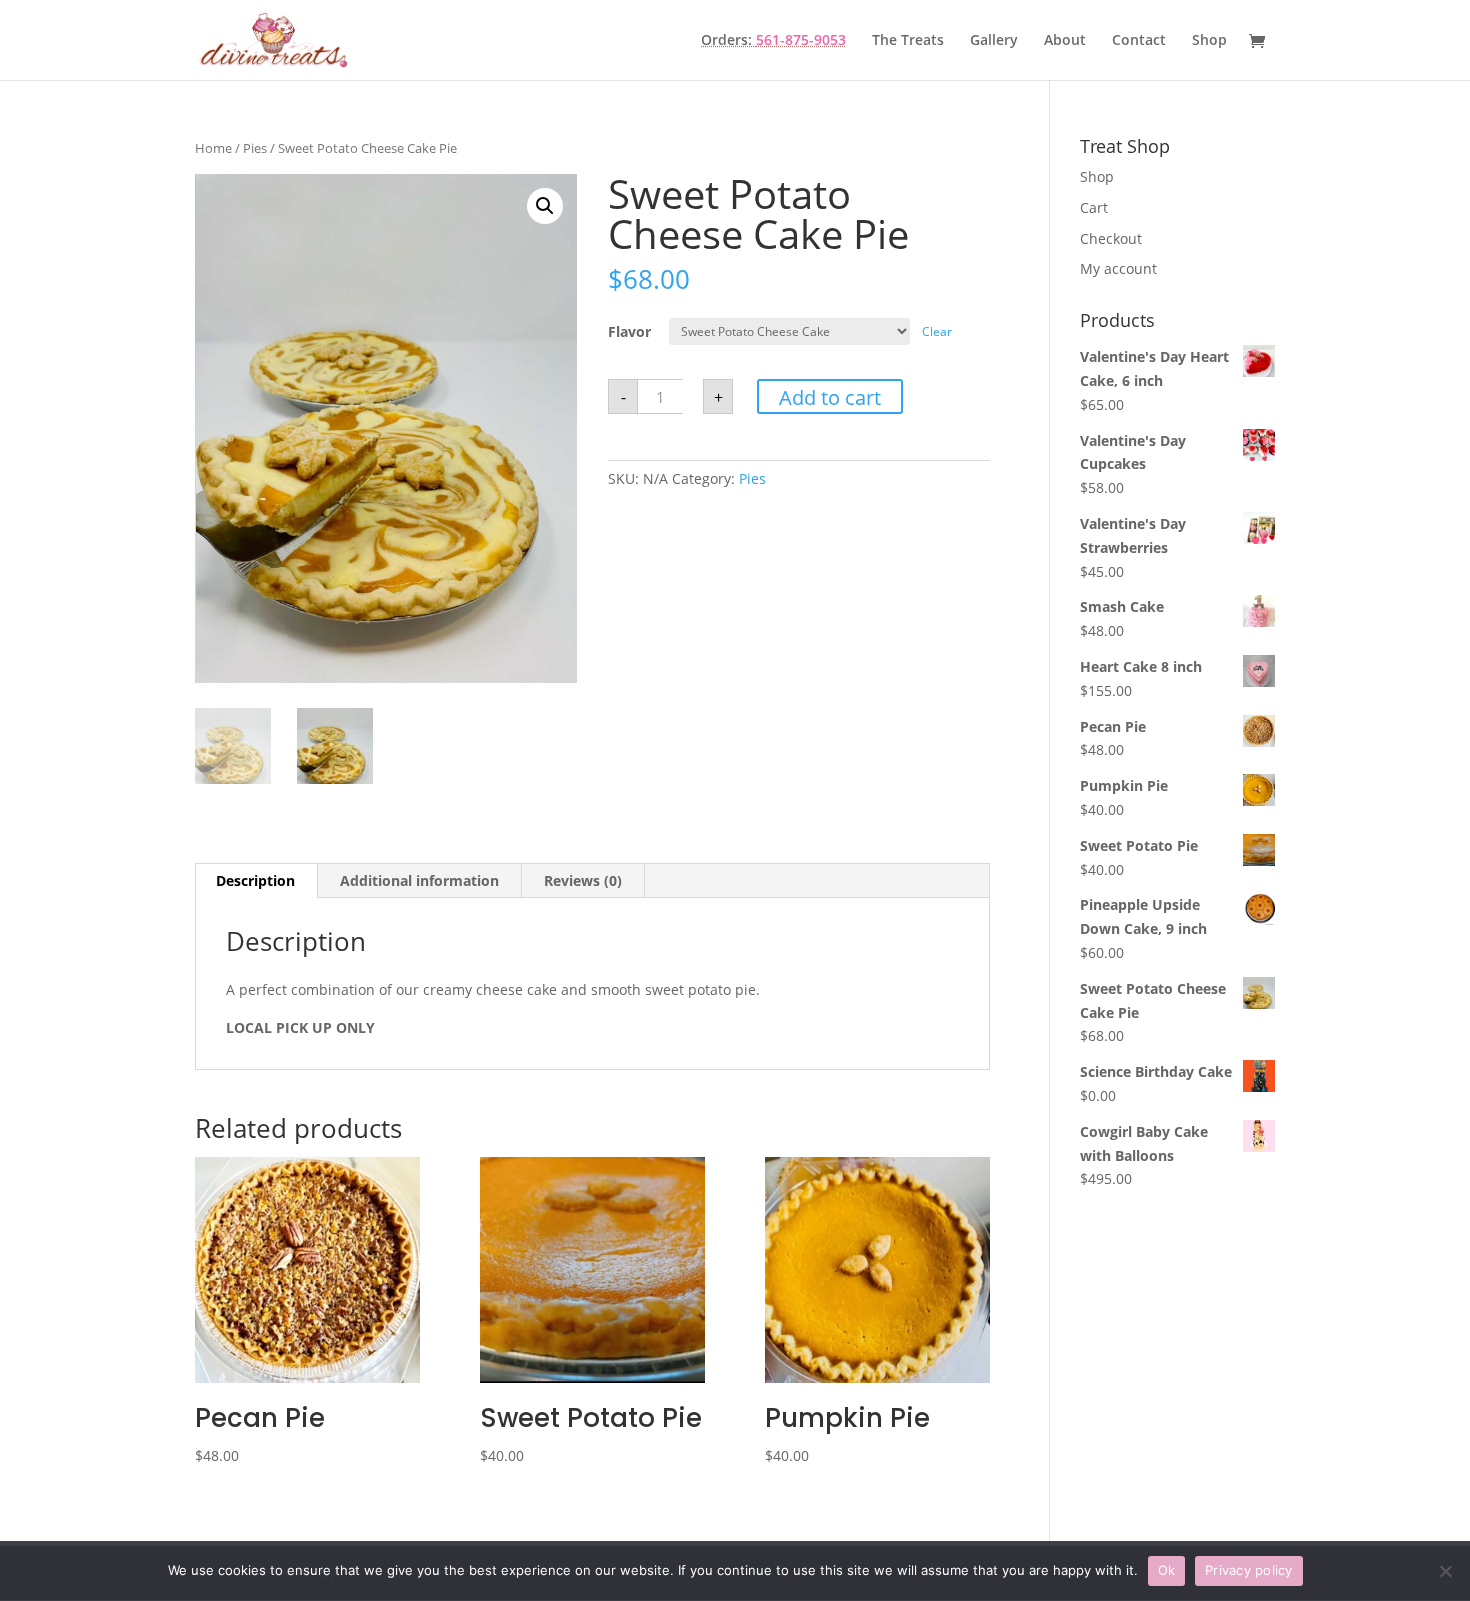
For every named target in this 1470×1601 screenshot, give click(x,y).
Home (213, 148)
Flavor (629, 331)
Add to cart (830, 397)
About (1065, 41)
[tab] (256, 881)
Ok (1167, 1570)
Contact (1139, 41)
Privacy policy (1249, 1570)
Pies (255, 148)
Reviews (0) (583, 880)
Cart (1094, 207)
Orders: (773, 41)
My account (1118, 268)
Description (255, 880)
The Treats (908, 41)
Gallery (994, 41)
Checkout (1111, 238)
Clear (937, 331)
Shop (1209, 41)
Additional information (419, 880)
